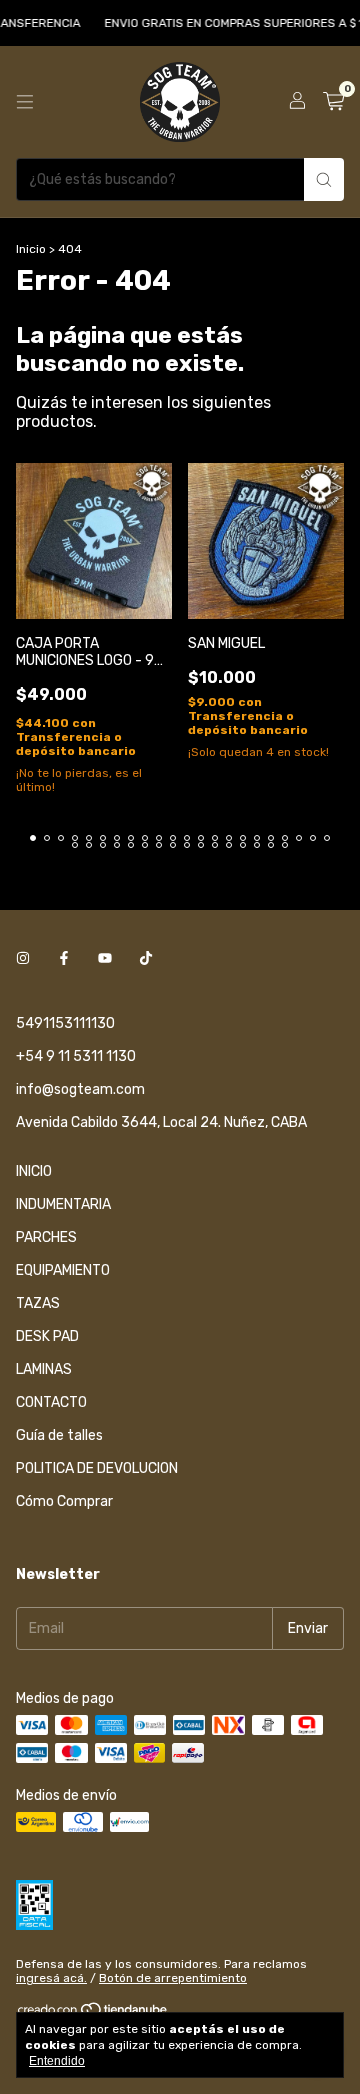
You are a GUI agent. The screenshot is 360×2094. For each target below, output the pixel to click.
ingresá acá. (51, 1978)
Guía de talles (59, 1435)
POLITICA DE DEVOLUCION (97, 1468)
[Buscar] (324, 179)
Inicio (31, 249)
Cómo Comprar (64, 1501)
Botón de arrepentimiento (173, 1978)
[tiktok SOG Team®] (146, 958)
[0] (333, 102)
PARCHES (46, 1237)
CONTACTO (51, 1402)
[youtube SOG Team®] (105, 958)
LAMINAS (44, 1369)
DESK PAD (47, 1336)
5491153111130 (65, 1023)
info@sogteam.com (80, 1089)
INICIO (34, 1171)
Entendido (57, 2061)
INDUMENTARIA (63, 1204)
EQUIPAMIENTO (63, 1270)
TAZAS (38, 1303)
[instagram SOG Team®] (23, 958)
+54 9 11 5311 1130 (76, 1056)
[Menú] (25, 102)
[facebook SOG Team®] (64, 958)
